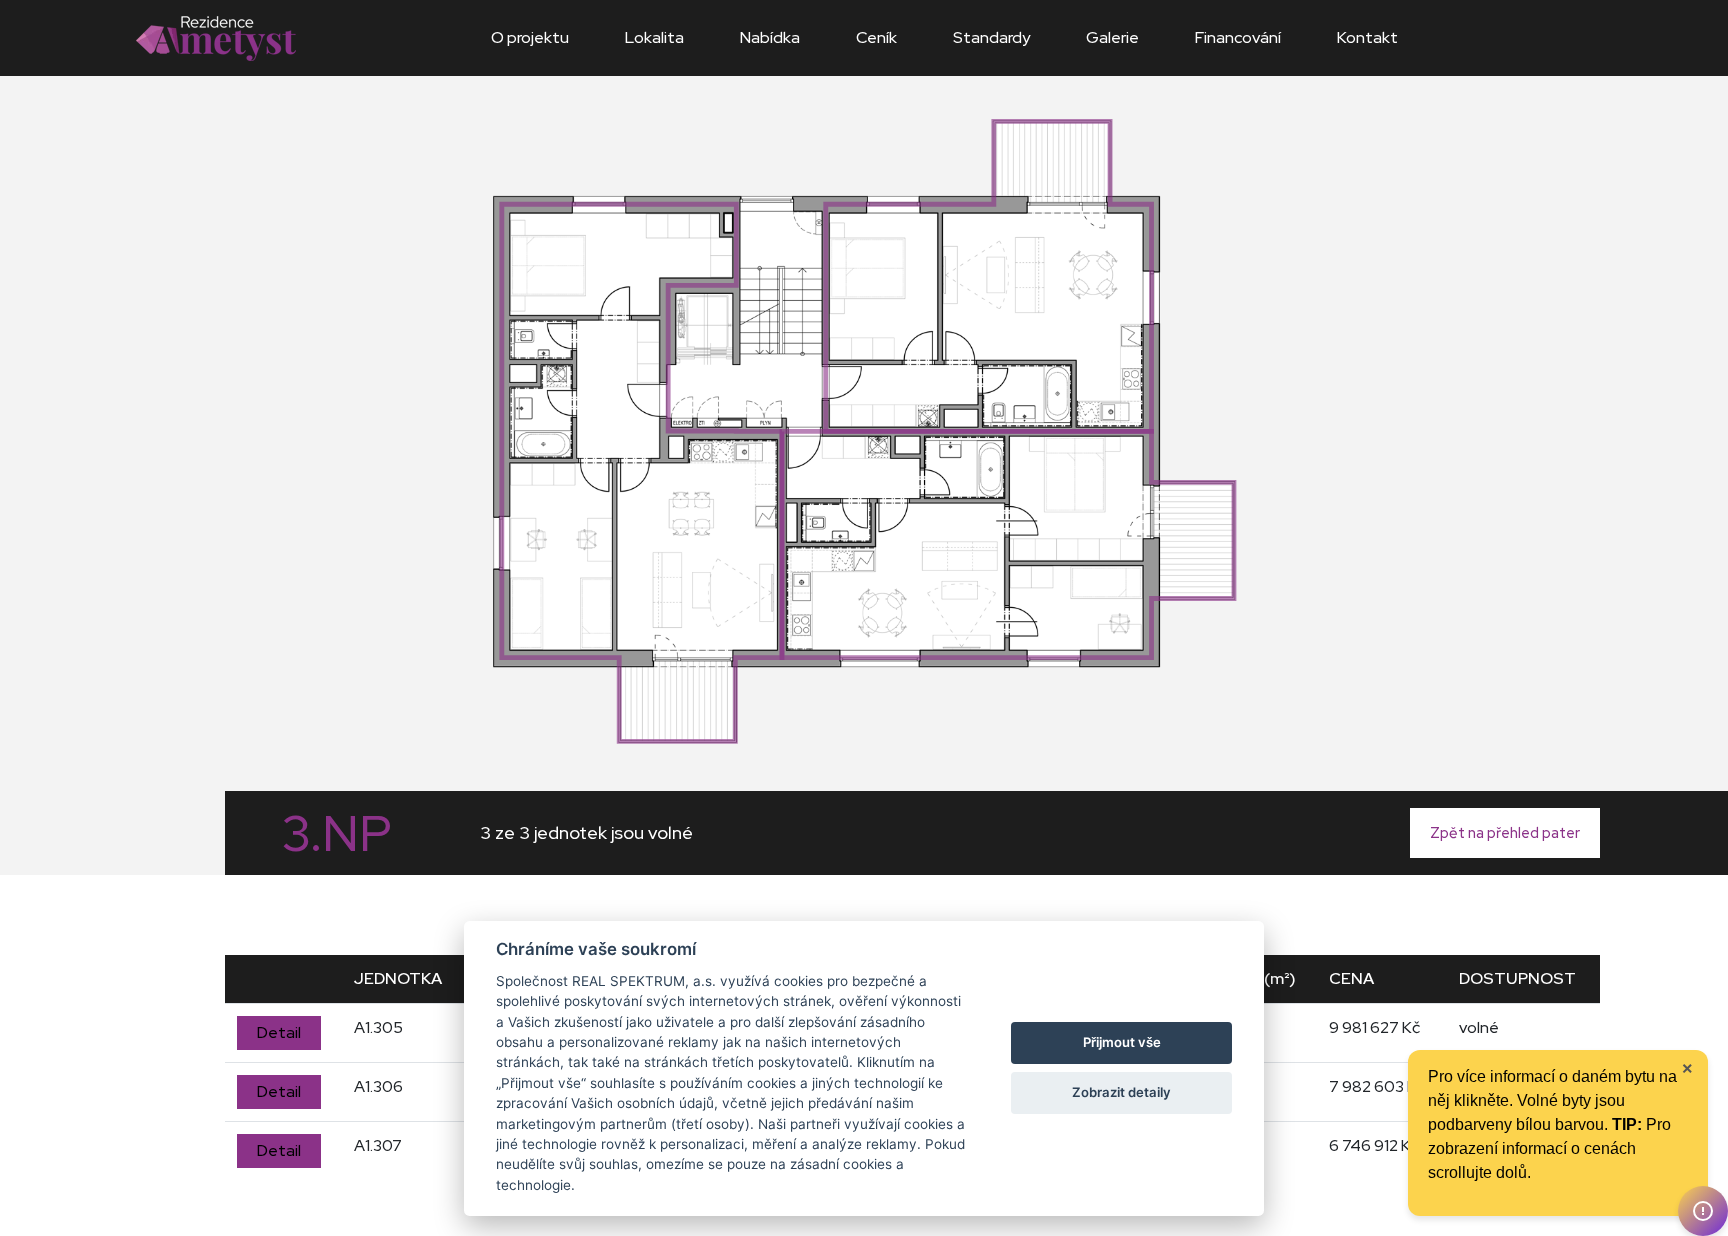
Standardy (991, 37)
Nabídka (770, 37)
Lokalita (654, 37)
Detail (279, 1032)
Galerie (1112, 37)
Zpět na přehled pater (1505, 833)
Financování (1238, 37)
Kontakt (1367, 37)
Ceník (876, 37)
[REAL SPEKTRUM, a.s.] (216, 37)
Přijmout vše (1122, 1042)
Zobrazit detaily (1121, 1092)
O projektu (530, 37)
